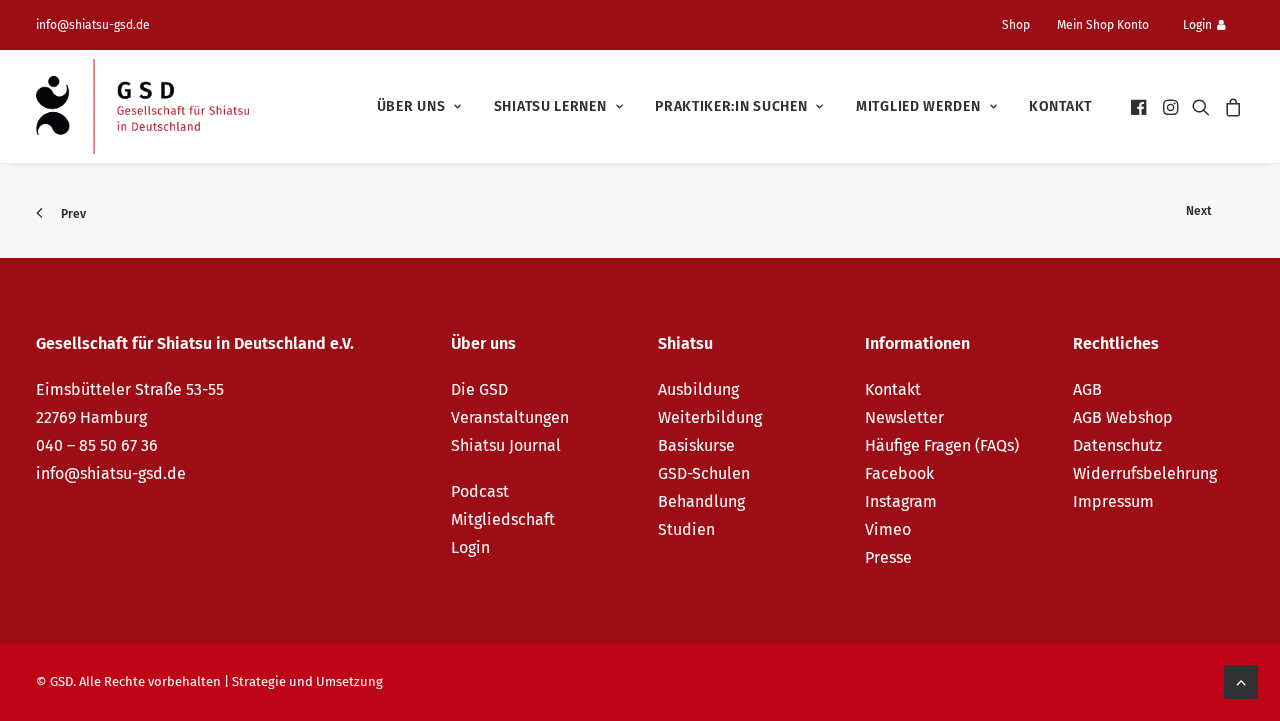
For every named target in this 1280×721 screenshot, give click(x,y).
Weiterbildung (710, 417)
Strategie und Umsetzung (307, 681)
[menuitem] (1024, 25)
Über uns (411, 106)
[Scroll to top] (1241, 680)
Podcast (480, 491)
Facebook (899, 473)
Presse (888, 557)
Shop (1016, 25)
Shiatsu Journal (506, 445)
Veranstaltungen (510, 417)
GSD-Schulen (704, 473)
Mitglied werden (918, 106)
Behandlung (701, 501)
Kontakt (1060, 106)
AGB (1087, 389)
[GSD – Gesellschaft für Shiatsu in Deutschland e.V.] (142, 106)
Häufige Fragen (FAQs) (942, 445)
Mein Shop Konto (1103, 25)
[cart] (1230, 106)
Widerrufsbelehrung (1145, 473)
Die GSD (479, 389)
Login (1197, 25)
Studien (686, 529)
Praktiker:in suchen (731, 106)
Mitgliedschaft (503, 519)
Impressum (1113, 501)
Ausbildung (698, 389)
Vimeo (888, 529)
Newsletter (904, 417)
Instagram (901, 501)
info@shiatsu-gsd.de (93, 25)
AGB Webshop (1123, 417)
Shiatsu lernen (550, 106)
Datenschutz (1117, 445)
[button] (1140, 106)
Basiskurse (696, 445)
